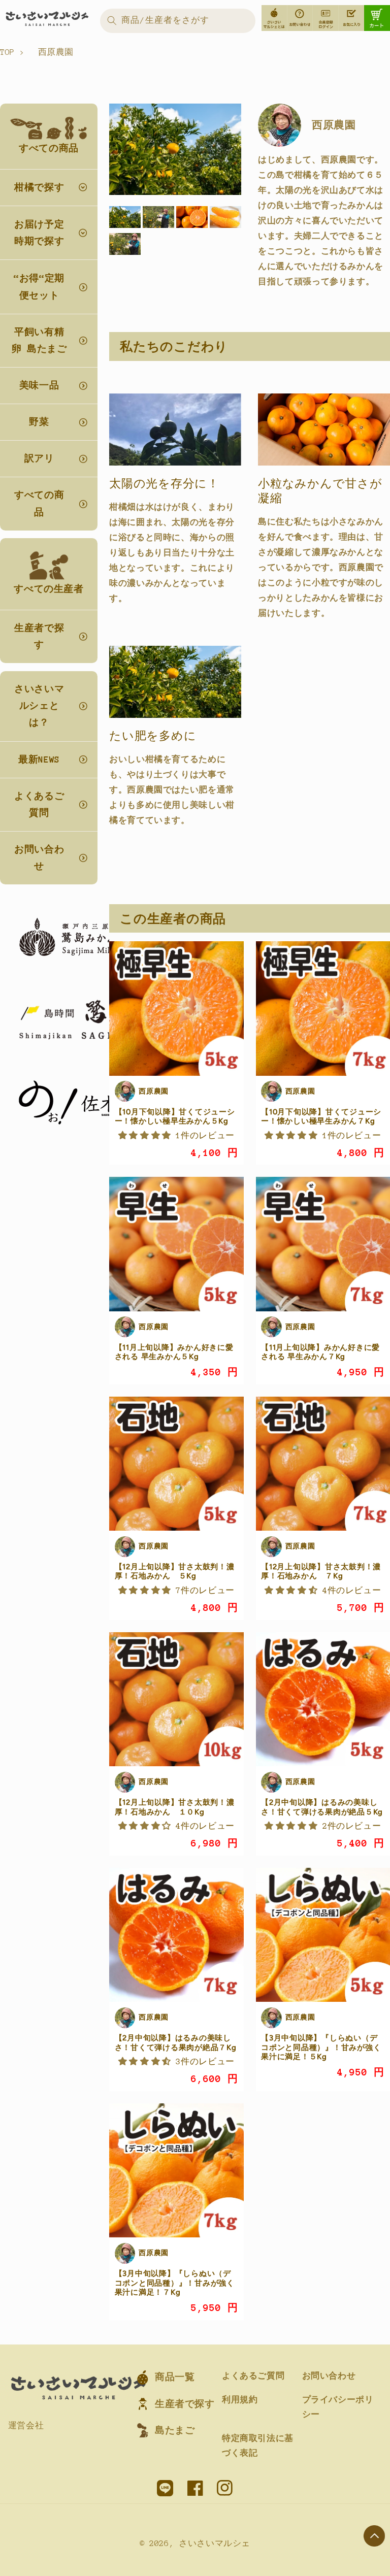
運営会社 (26, 2426)
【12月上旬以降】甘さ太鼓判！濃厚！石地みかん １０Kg (175, 1807)
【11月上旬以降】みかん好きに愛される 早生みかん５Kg (174, 1352)
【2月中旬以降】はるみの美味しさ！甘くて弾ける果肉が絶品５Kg (322, 1807)
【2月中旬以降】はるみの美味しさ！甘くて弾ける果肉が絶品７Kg (176, 2042)
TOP (7, 52)
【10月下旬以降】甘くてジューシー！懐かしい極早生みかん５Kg (175, 1116)
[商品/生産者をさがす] (112, 20)
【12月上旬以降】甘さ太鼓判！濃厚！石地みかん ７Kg (321, 1571)
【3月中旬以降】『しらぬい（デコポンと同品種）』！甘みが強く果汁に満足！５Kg (321, 2047)
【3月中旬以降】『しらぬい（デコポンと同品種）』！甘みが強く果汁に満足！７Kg (175, 2283)
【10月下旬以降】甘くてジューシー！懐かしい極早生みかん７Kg (321, 1116)
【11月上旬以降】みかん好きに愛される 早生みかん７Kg (320, 1352)
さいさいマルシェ (215, 2544)
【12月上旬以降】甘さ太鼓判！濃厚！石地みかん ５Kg (175, 1571)
